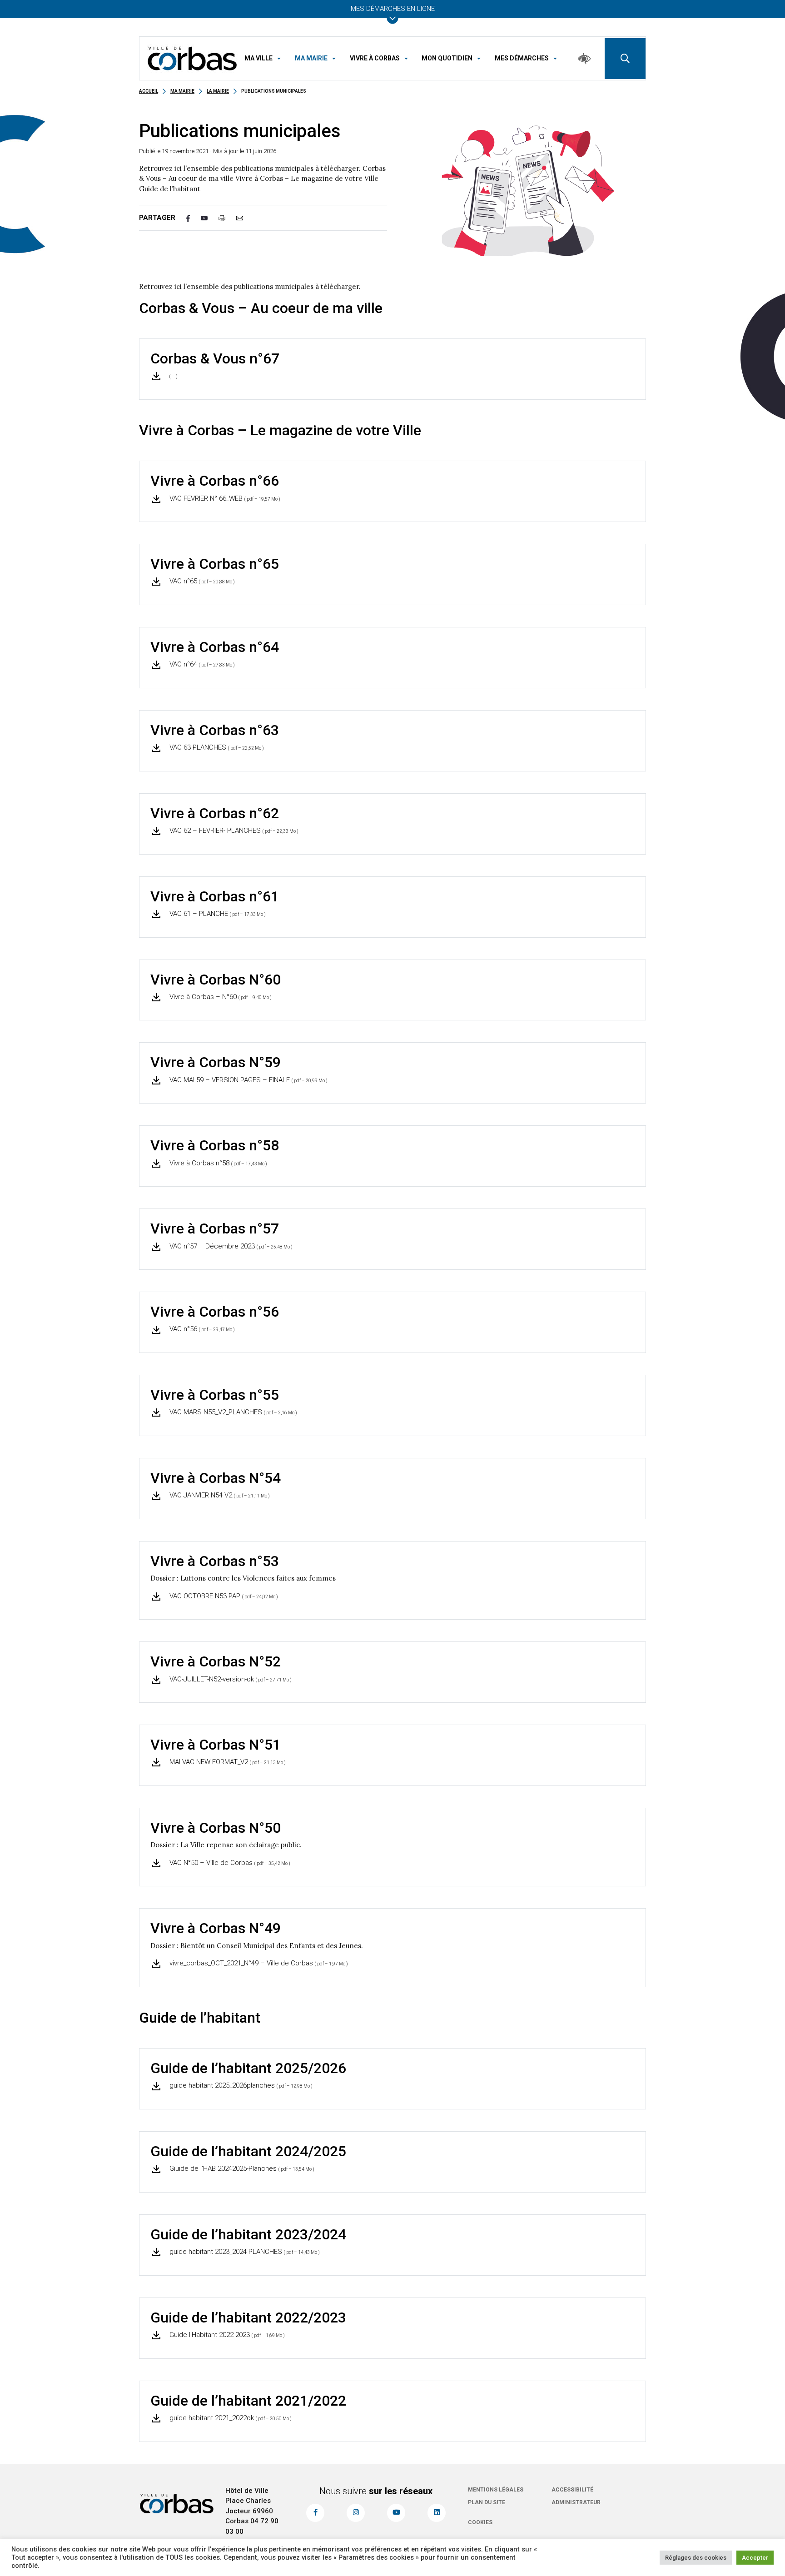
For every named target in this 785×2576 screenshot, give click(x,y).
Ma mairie (182, 91)
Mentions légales (496, 2490)
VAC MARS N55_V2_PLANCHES (232, 1412)
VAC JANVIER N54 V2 (219, 1495)
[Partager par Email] (245, 218)
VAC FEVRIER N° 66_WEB (224, 498)
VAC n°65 (201, 581)
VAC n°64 (201, 664)
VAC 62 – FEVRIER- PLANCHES (233, 830)
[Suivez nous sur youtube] (396, 2513)
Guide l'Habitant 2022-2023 (226, 2335)
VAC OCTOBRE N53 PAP (223, 1596)
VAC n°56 (201, 1329)
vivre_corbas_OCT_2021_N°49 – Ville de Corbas (258, 1963)
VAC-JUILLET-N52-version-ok (230, 1679)
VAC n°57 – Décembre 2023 (230, 1246)
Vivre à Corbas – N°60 (220, 997)
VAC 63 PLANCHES (216, 747)
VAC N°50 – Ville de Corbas (229, 1863)
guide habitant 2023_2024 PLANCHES (244, 2252)
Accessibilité (572, 2490)
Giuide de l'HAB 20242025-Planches (241, 2168)
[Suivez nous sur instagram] (356, 2513)
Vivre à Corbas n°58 (217, 1163)
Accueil (149, 91)
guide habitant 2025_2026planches (240, 2085)
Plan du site (487, 2502)
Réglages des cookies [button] (696, 2558)
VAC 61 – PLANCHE (217, 914)
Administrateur (576, 2502)
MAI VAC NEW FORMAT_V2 (227, 1762)
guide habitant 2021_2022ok (230, 2418)
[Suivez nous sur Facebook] (315, 2513)
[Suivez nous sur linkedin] (437, 2513)
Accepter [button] (755, 2558)
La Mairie (218, 91)
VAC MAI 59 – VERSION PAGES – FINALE (248, 1080)
